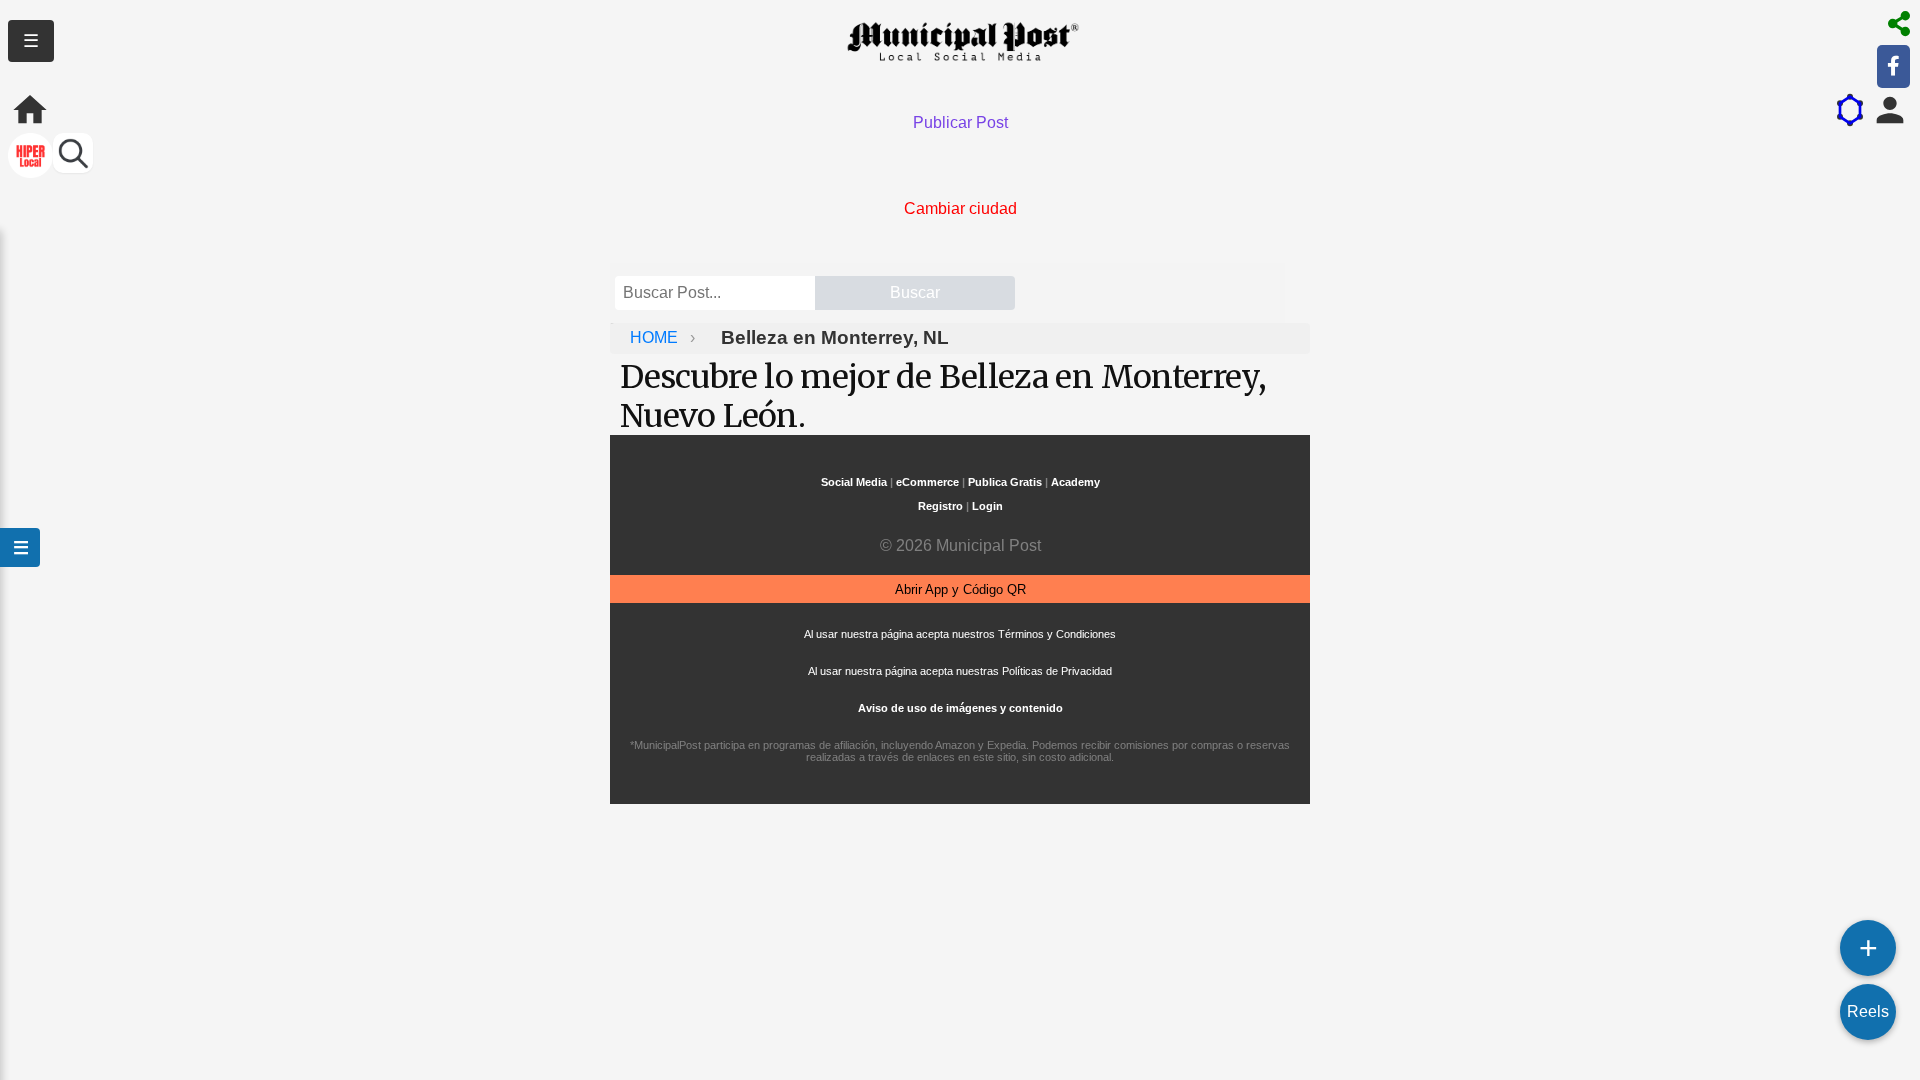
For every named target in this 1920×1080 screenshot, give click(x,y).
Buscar (915, 292)
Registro (940, 506)
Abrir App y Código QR (960, 589)
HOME (656, 337)
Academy (1075, 482)
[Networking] (1850, 110)
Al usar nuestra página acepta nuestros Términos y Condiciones (960, 634)
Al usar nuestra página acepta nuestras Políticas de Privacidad (960, 671)
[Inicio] (30, 110)
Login (987, 506)
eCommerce (927, 482)
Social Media (854, 482)
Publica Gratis (1005, 482)
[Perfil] (1890, 110)
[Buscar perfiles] (73, 153)
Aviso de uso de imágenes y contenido (960, 708)
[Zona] (30, 157)
